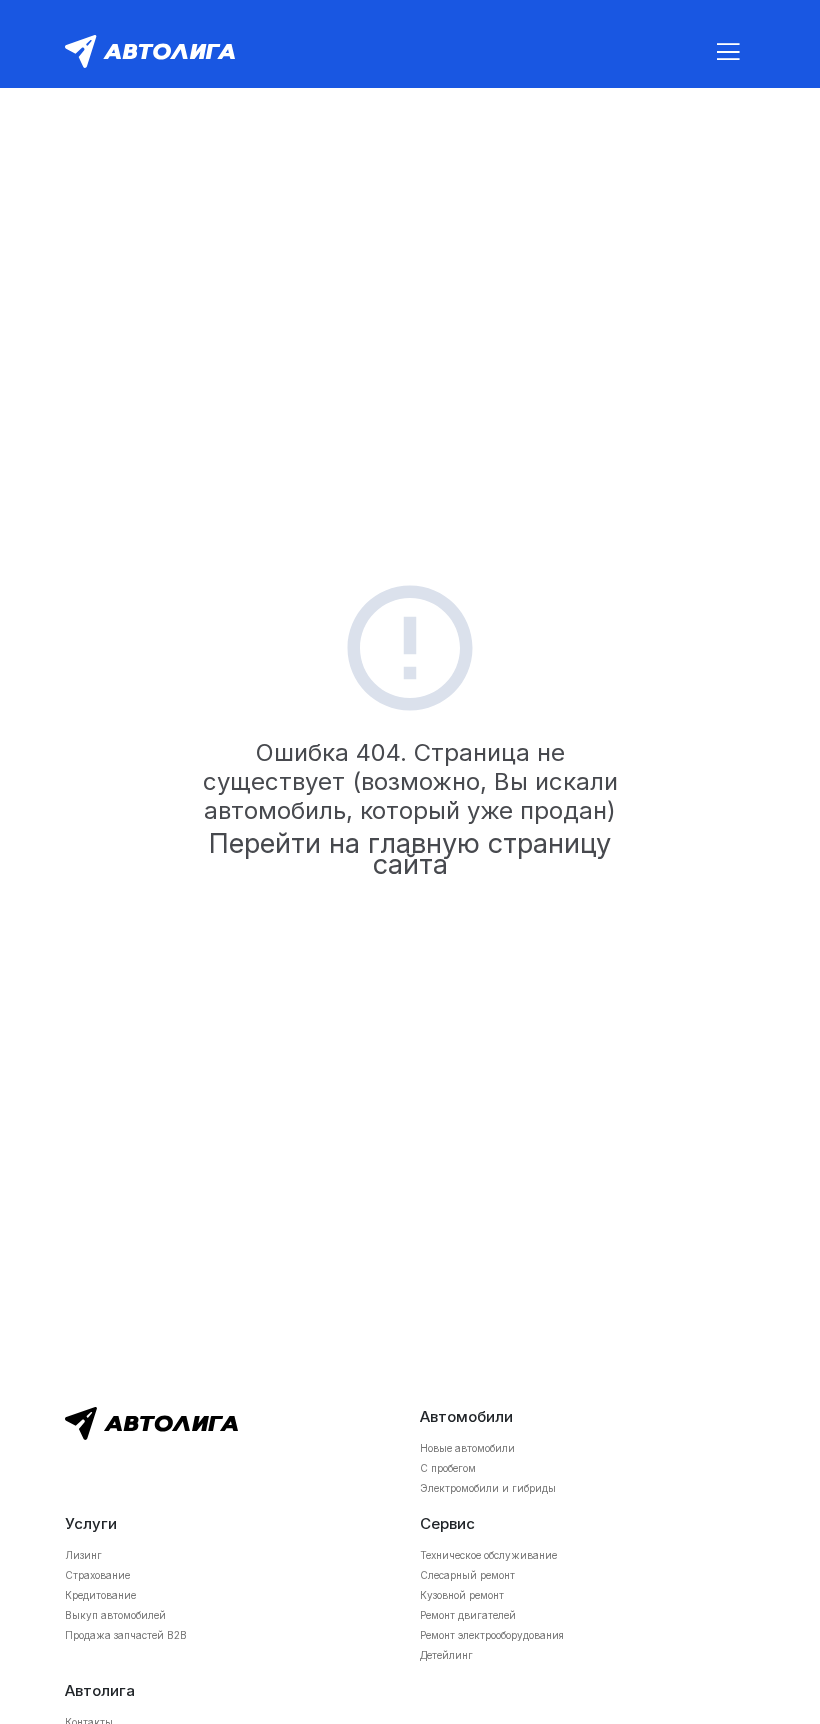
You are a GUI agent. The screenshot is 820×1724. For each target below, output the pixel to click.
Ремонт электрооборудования (492, 1635)
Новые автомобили (467, 1448)
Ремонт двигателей (468, 1615)
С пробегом (448, 1468)
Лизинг (83, 1555)
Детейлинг (446, 1655)
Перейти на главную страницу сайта (410, 854)
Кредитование (100, 1595)
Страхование (97, 1575)
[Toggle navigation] (728, 52)
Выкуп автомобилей (115, 1615)
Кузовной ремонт (462, 1595)
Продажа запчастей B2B (126, 1635)
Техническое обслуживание (488, 1555)
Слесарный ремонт (467, 1575)
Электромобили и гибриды (488, 1488)
